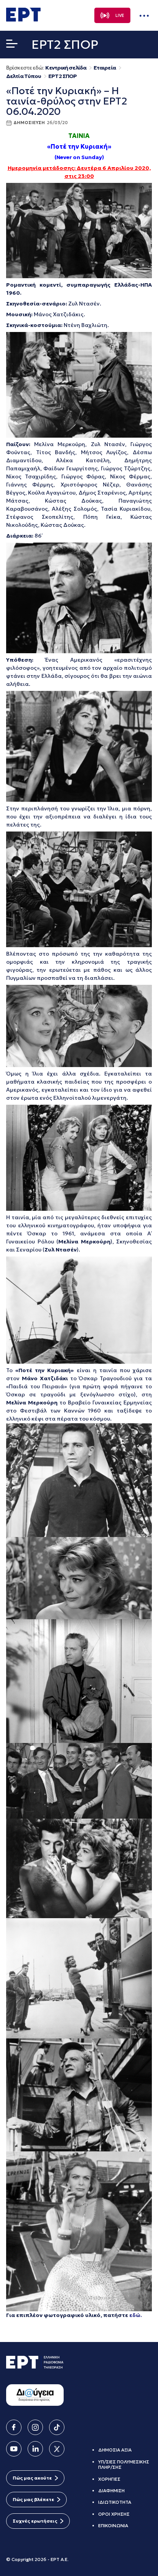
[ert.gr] (23, 19)
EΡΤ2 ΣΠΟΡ (63, 76)
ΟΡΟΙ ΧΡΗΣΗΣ (114, 2514)
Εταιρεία (105, 68)
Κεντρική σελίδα (66, 68)
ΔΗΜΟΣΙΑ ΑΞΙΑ (115, 2450)
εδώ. (136, 2315)
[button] (12, 45)
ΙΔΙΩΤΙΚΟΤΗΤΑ (115, 2502)
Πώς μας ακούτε (32, 2478)
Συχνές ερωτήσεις (35, 2521)
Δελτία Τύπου (24, 76)
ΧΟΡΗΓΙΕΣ (109, 2479)
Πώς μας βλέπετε (33, 2499)
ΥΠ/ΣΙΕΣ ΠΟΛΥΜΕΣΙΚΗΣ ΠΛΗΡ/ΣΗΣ (124, 2464)
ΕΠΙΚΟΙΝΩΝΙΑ (113, 2525)
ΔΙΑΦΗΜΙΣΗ (111, 2491)
